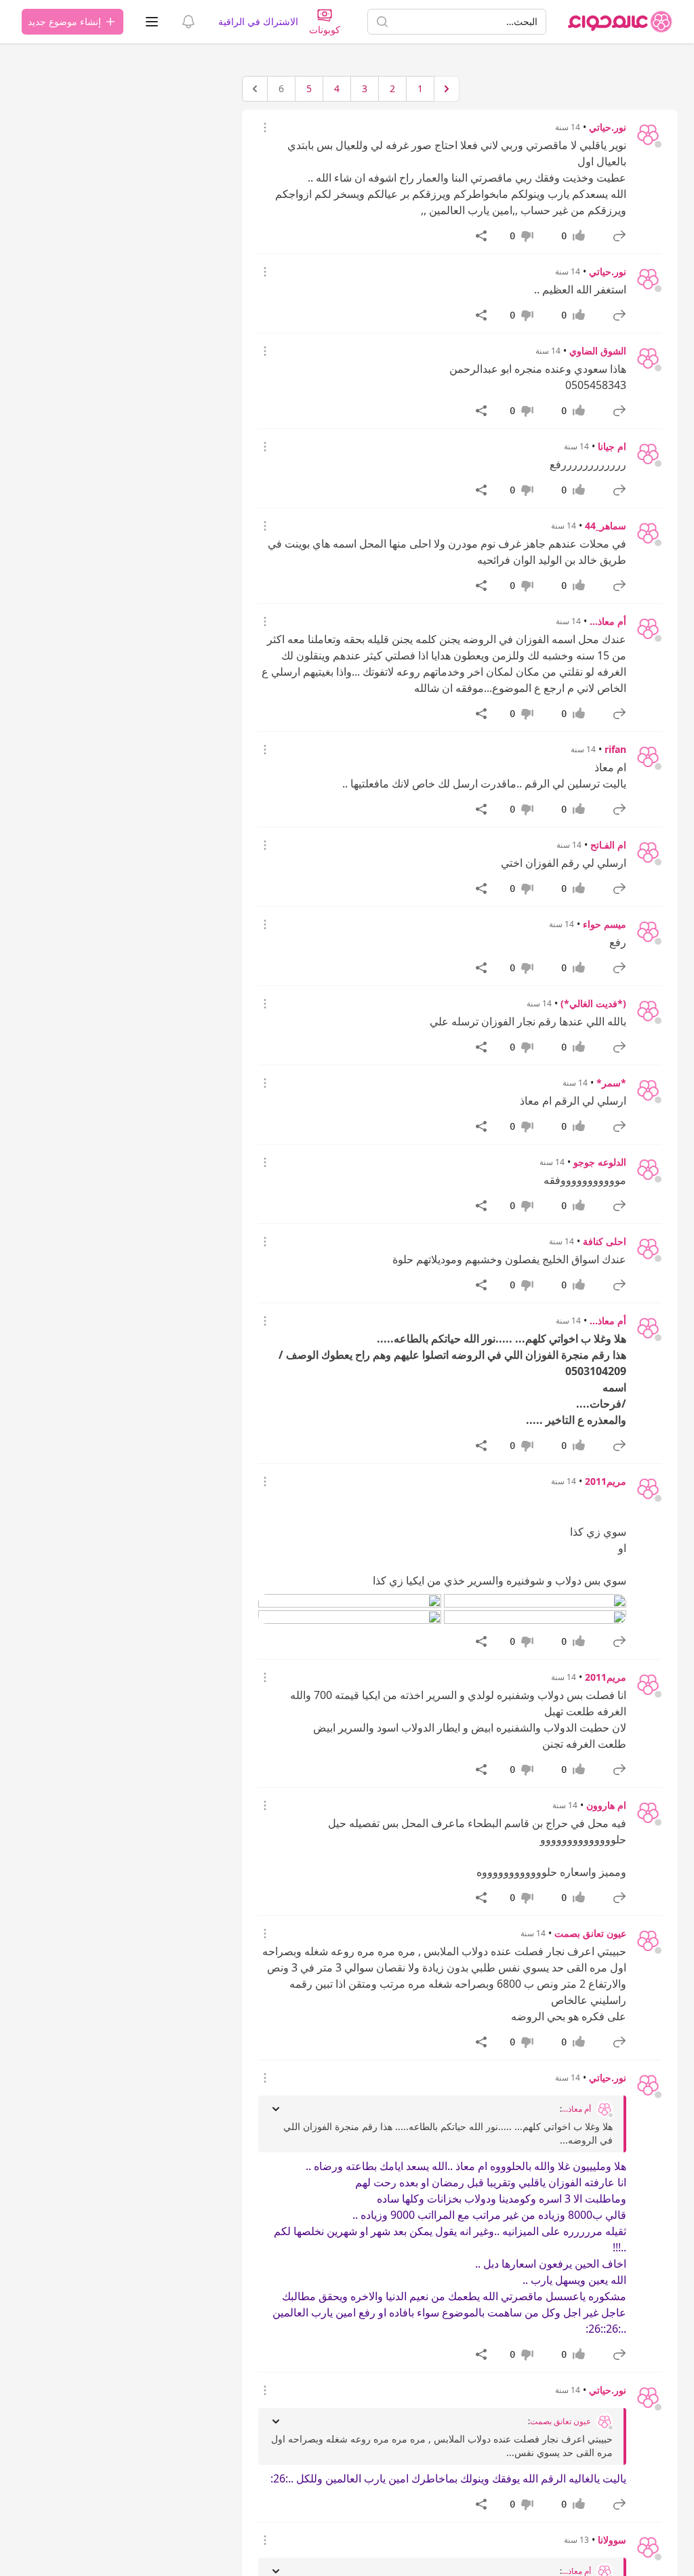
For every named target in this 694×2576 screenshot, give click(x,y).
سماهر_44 (606, 526)
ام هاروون (606, 1805)
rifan (615, 749)
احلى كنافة (605, 1241)
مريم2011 (606, 1481)
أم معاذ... (608, 621)
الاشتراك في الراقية (258, 21)
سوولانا (612, 2540)
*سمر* (611, 1083)
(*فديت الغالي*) (593, 1003)
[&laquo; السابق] (447, 89)
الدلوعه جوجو (600, 1162)
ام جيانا (612, 446)
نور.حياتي (608, 127)
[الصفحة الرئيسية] (620, 22)
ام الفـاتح (608, 845)
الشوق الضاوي (598, 351)
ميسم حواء (605, 924)
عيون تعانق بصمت (590, 1933)
